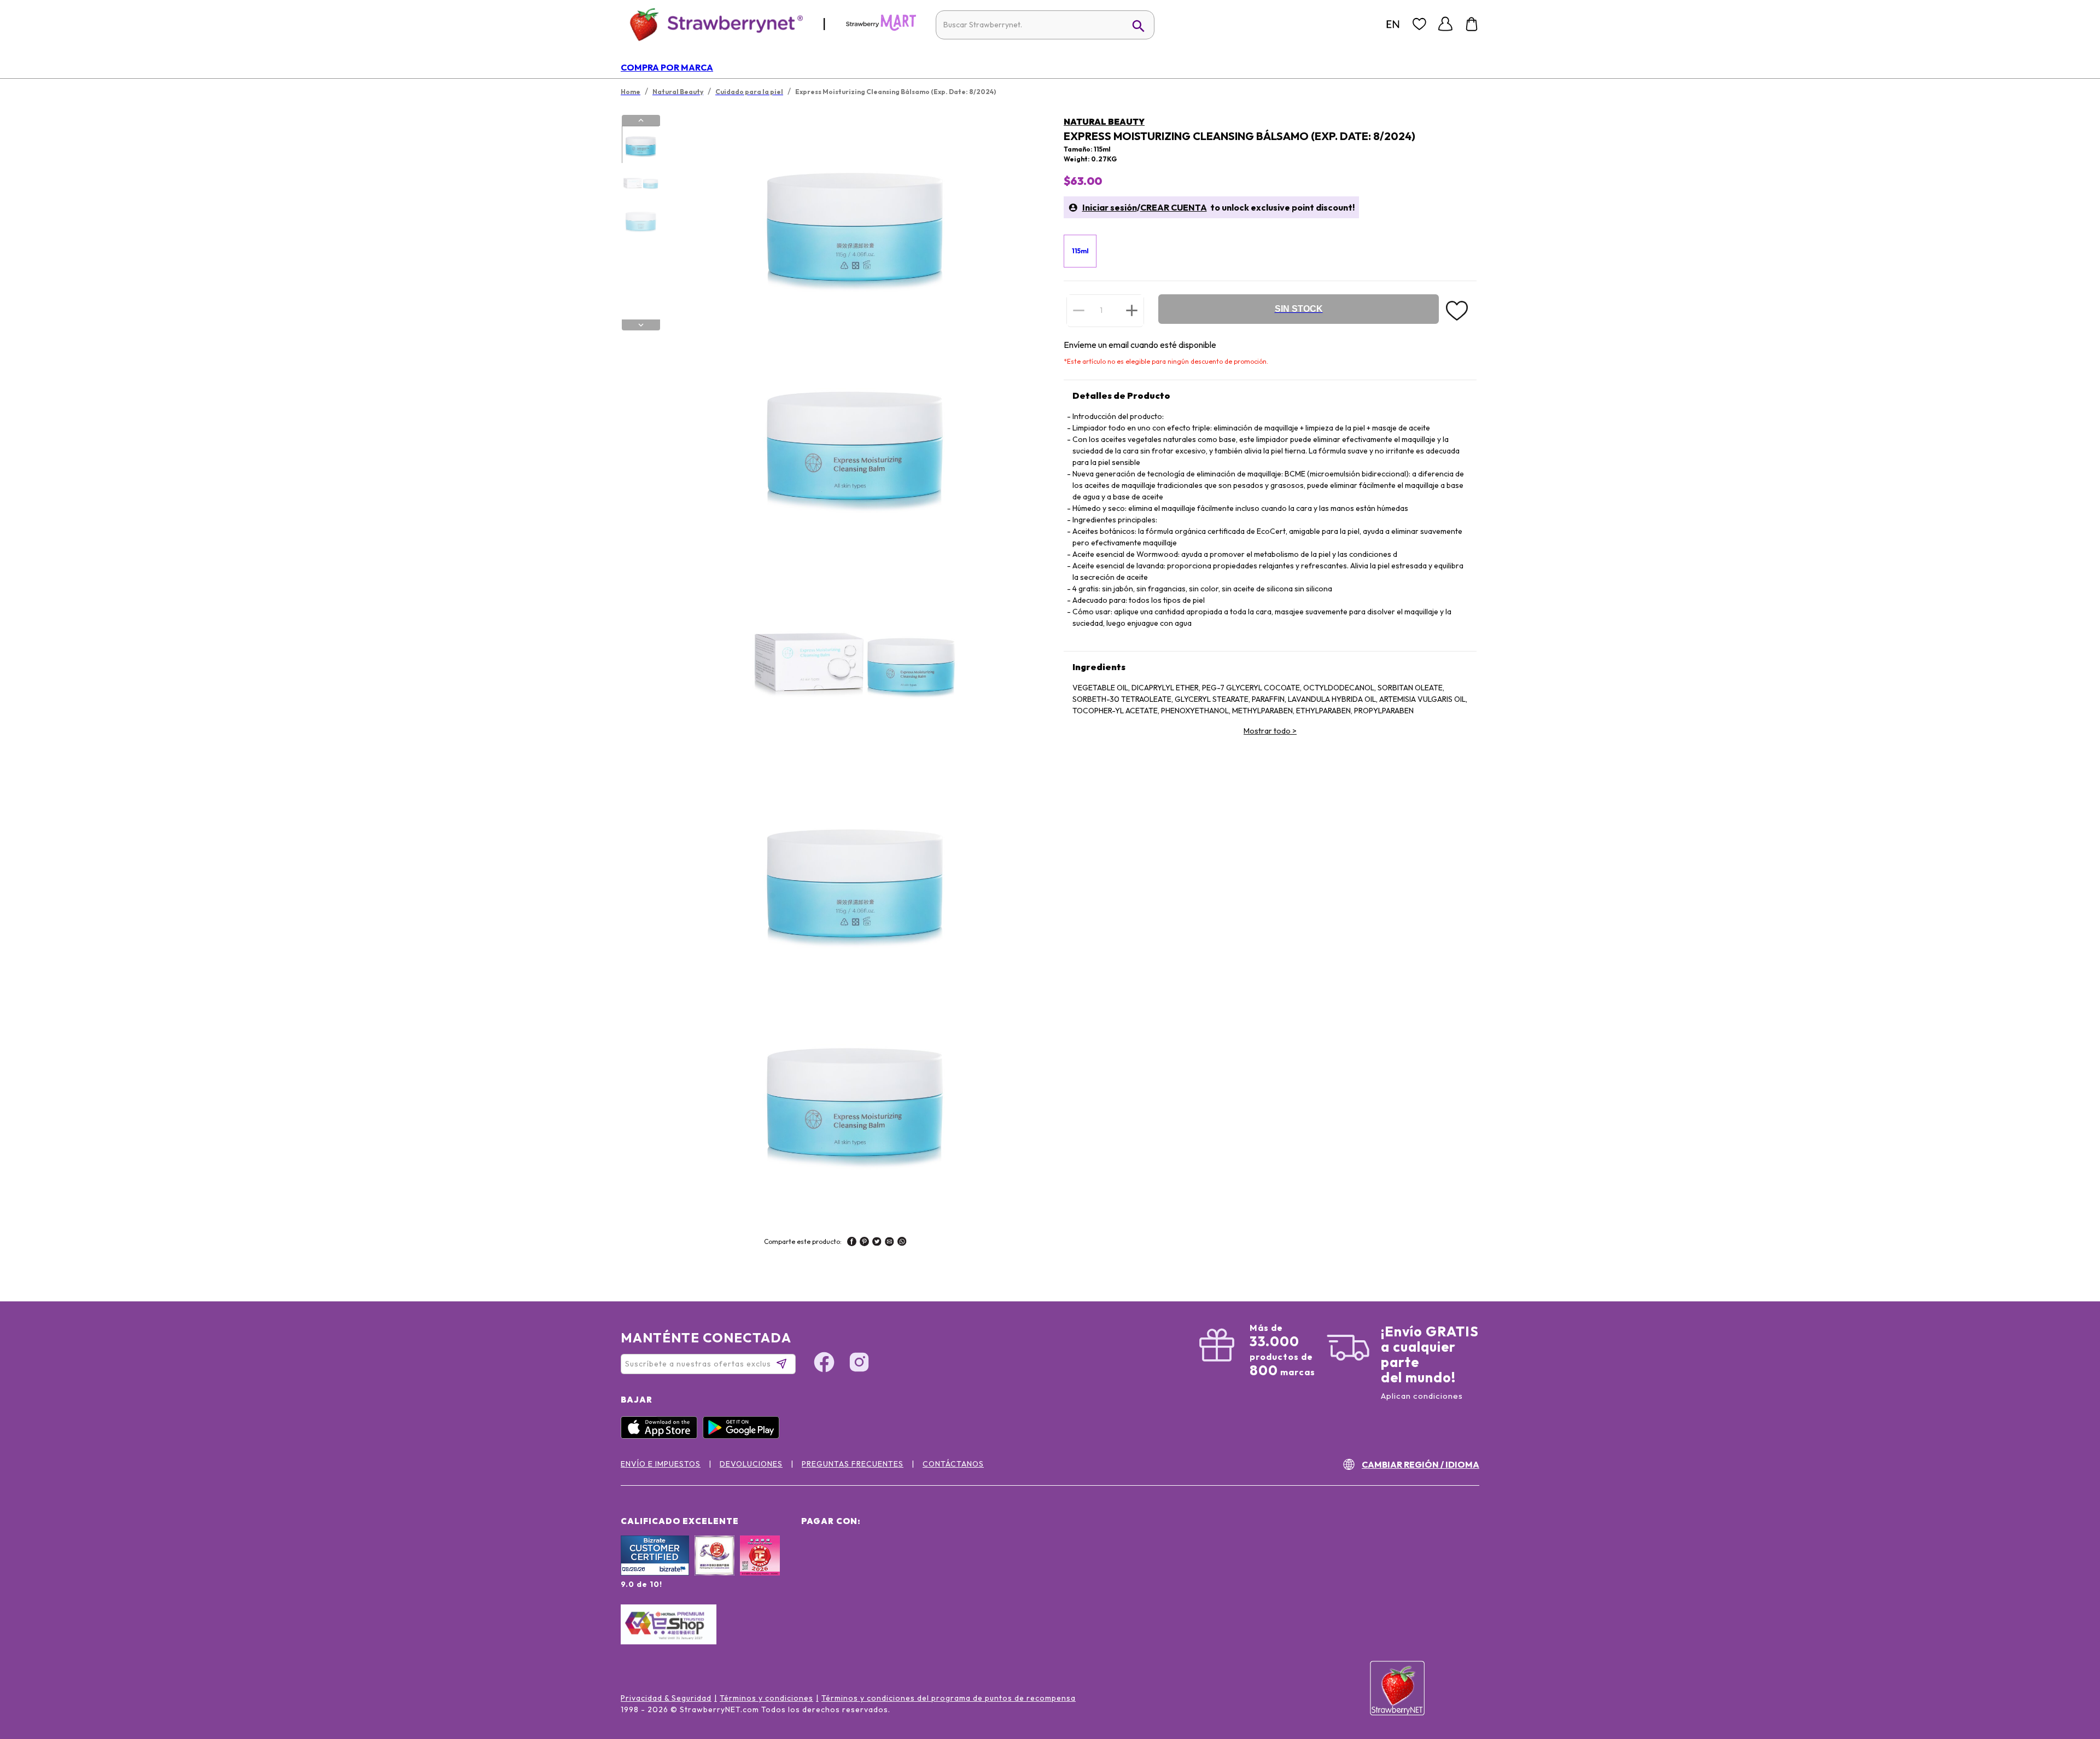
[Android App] (744, 1436)
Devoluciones (751, 1464)
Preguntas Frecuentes (853, 1464)
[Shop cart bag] (1472, 24)
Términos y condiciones (766, 1698)
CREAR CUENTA (1174, 207)
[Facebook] (824, 1364)
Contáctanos (953, 1464)
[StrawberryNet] (712, 24)
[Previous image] (641, 120)
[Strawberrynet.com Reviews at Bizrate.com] (655, 1573)
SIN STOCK (1299, 309)
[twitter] (877, 1243)
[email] (889, 1243)
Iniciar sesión (1110, 207)
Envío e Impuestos (661, 1464)
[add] (1132, 310)
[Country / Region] (1393, 24)
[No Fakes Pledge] (760, 1567)
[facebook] (852, 1243)
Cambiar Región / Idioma (1421, 1464)
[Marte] (881, 28)
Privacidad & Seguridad (666, 1698)
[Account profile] (1445, 24)
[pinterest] (864, 1243)
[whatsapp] (902, 1243)
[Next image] (641, 325)
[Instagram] (859, 1364)
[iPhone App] (662, 1436)
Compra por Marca (667, 67)
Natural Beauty (1104, 121)
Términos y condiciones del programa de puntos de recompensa (949, 1698)
